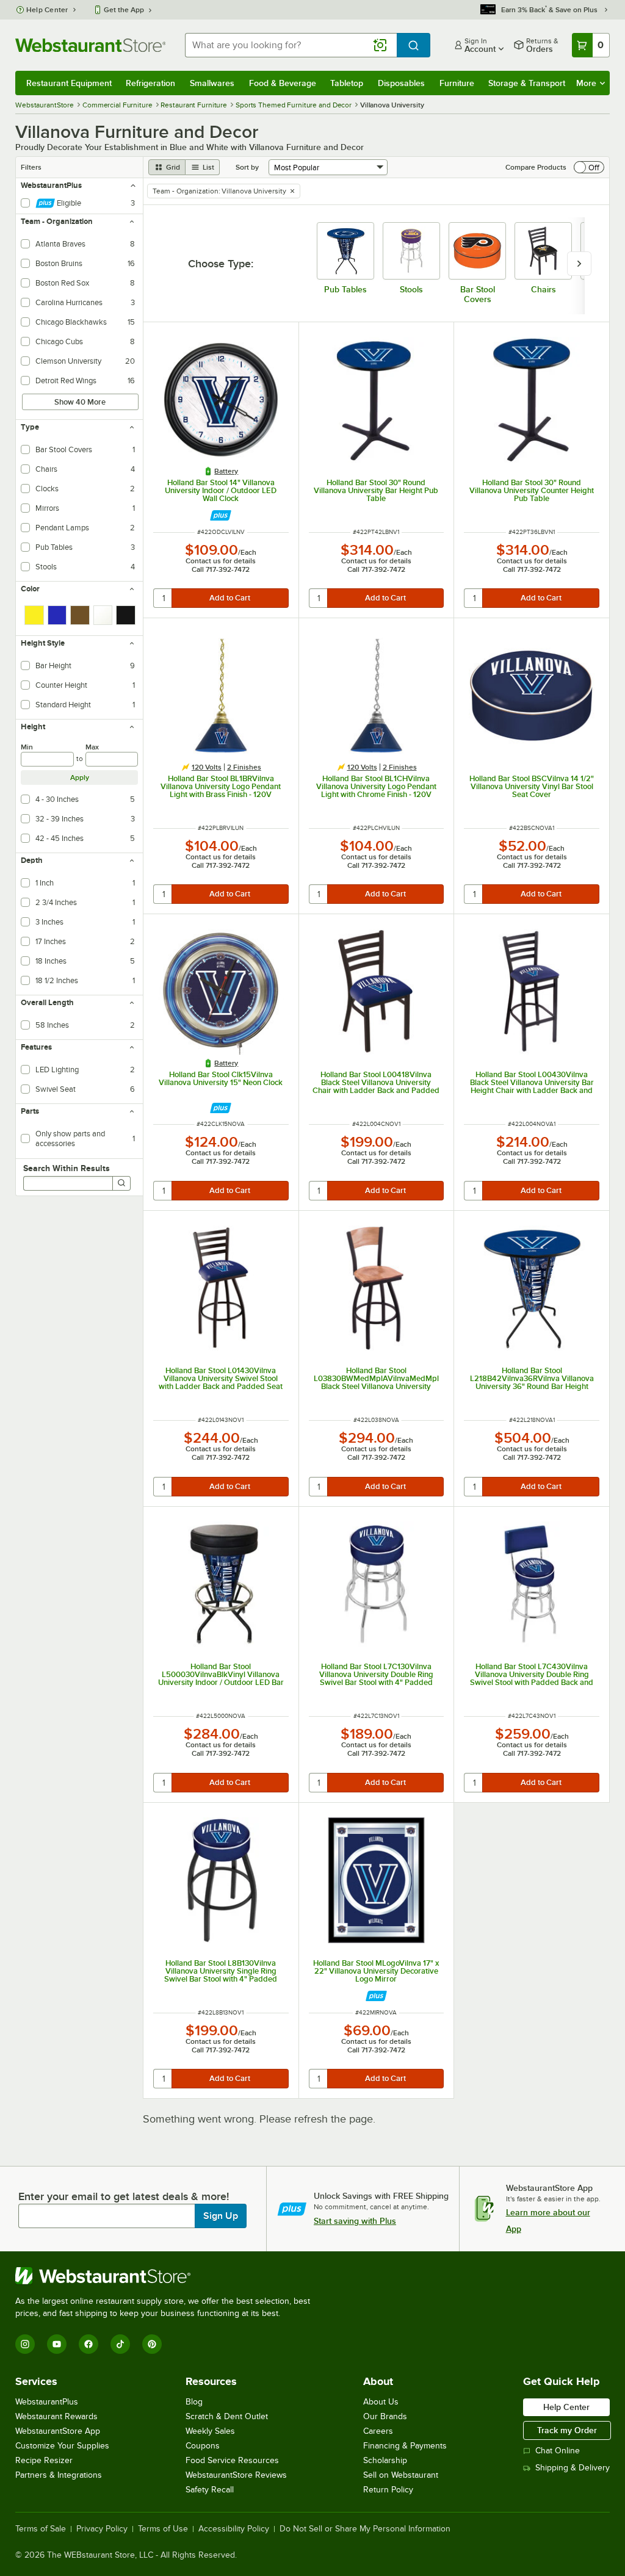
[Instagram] (25, 2344)
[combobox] (291, 45)
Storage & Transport (527, 83)
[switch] (589, 167)
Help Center (47, 10)
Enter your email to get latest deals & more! (124, 2196)
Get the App (124, 10)
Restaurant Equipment (69, 83)
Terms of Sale (41, 2529)
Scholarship (385, 2460)
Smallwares (212, 83)
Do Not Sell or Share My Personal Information (365, 2529)
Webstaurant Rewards (56, 2416)
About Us (381, 2402)
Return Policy (388, 2490)
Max (92, 747)
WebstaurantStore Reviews (236, 2475)
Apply (80, 777)
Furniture (457, 83)
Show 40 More (80, 402)
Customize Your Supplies (62, 2446)
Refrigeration (150, 83)
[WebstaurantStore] (168, 2276)
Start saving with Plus (355, 2221)
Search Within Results (67, 1168)
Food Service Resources (232, 2460)
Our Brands (385, 2416)
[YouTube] (57, 2344)
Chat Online (558, 2451)
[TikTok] (120, 2344)
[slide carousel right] (579, 264)
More (586, 83)
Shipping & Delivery (573, 2468)
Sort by (247, 167)
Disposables (401, 83)
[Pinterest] (152, 2344)
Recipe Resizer (44, 2460)
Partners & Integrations (59, 2475)
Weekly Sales (210, 2431)
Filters (31, 167)
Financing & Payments (405, 2446)
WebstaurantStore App (58, 2431)
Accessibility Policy (234, 2529)
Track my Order (567, 2430)
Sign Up (221, 2216)
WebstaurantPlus (47, 2402)
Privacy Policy (102, 2529)
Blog (194, 2402)
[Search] (121, 1183)
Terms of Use (163, 2529)
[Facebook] (89, 2344)
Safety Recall (210, 2490)
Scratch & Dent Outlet (227, 2416)
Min (27, 747)
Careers (378, 2431)
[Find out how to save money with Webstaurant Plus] (221, 515)
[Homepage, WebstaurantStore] (90, 45)
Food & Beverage (283, 83)
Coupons (203, 2446)
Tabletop (347, 83)
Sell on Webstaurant (401, 2475)
